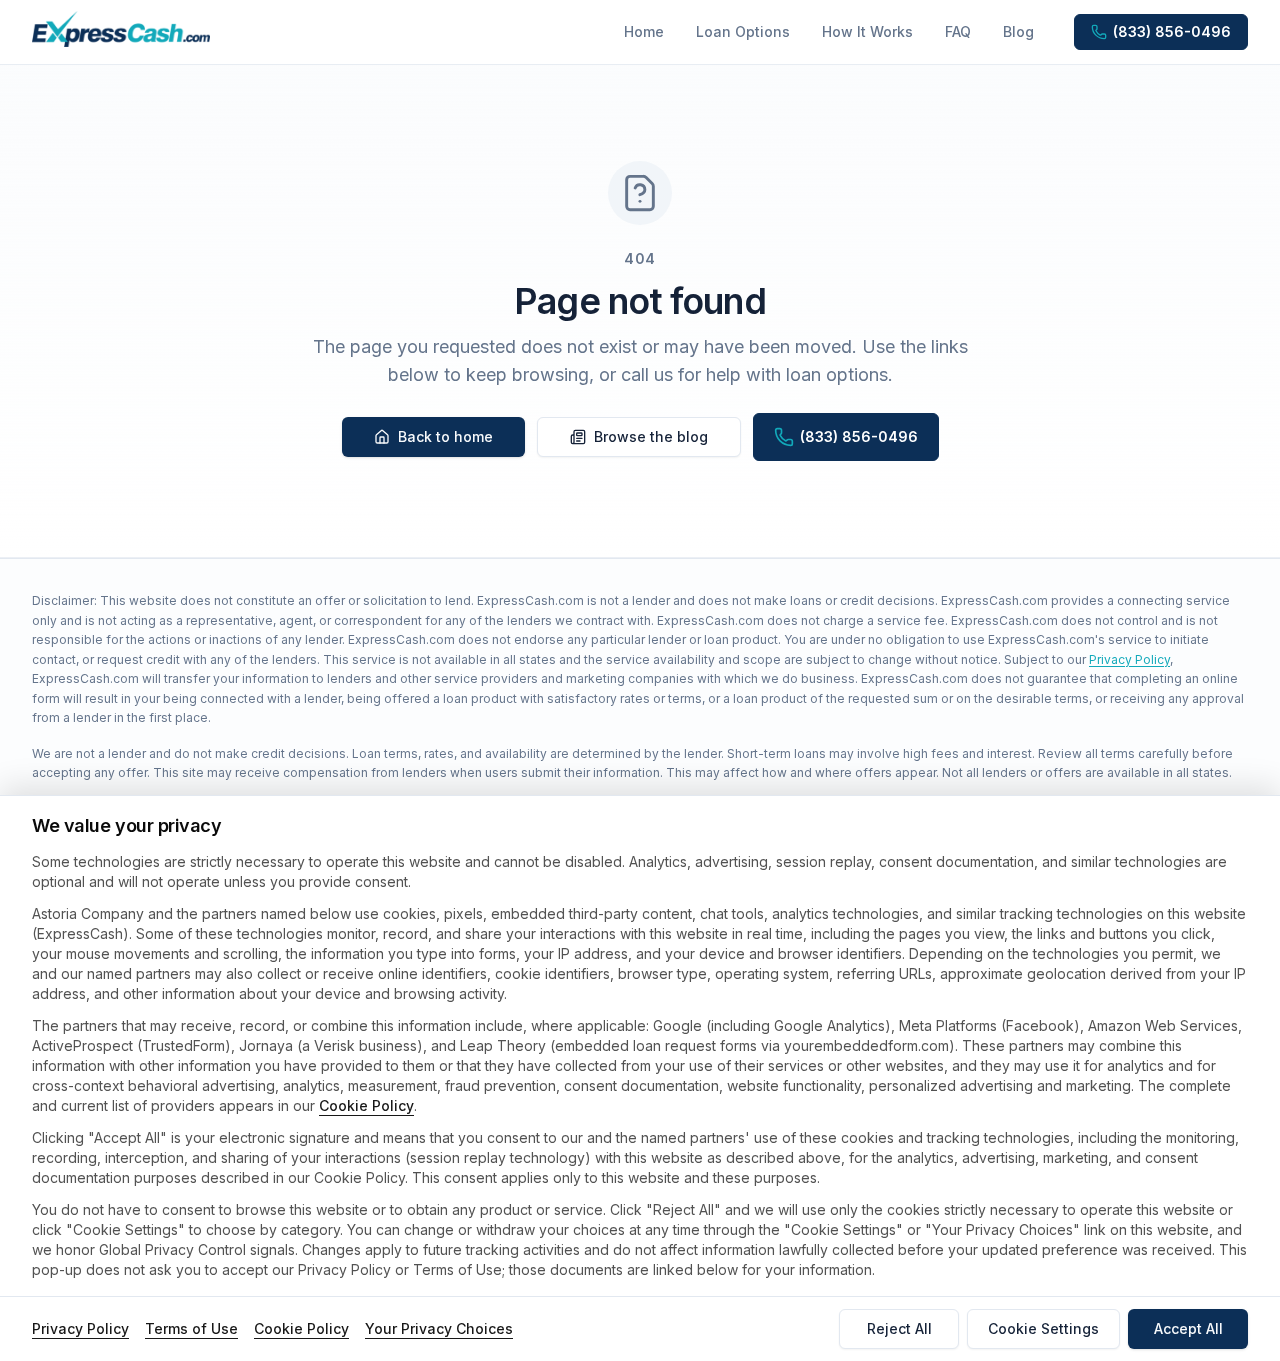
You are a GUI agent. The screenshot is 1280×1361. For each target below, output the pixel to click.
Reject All (899, 1328)
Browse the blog (651, 436)
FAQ (958, 31)
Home (644, 31)
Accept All (1188, 1328)
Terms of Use (191, 1328)
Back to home (445, 436)
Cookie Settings (1043, 1328)
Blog (1018, 31)
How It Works (867, 31)
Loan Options (743, 31)
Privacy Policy (1129, 659)
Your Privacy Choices (439, 1328)
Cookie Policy (366, 1105)
